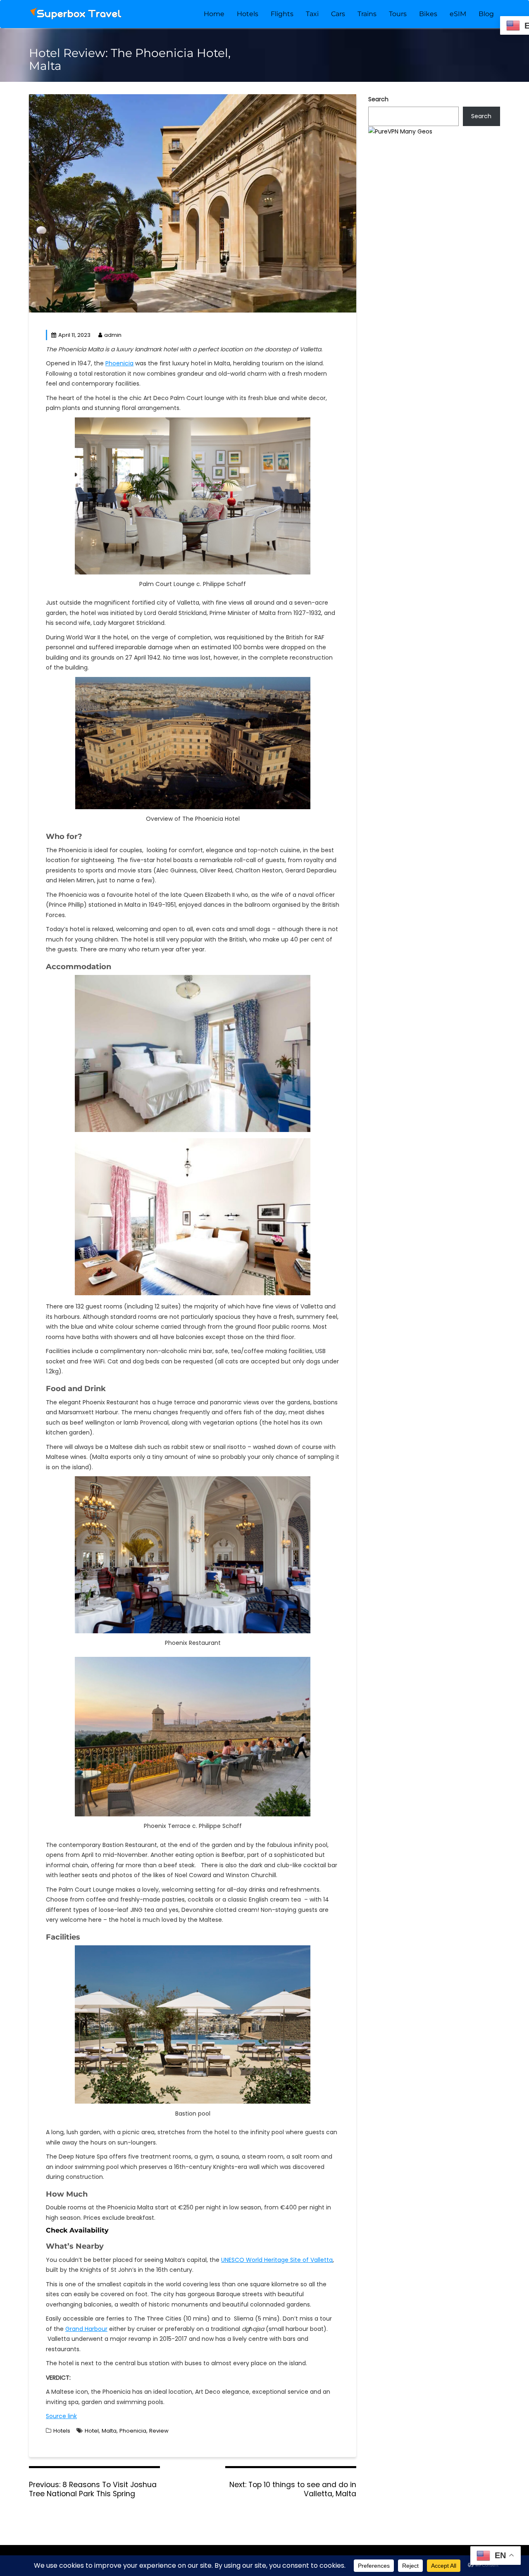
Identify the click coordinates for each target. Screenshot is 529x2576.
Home (214, 14)
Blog (486, 14)
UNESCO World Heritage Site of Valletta (277, 2260)
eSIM (458, 14)
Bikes (428, 14)
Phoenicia (119, 363)
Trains (367, 14)
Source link (61, 2416)
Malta (109, 2431)
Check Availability (77, 2230)
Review (159, 2431)
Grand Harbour (86, 2329)
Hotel (92, 2431)
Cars (338, 14)
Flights (282, 14)
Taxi (312, 14)
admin (113, 335)
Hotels (248, 14)
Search (378, 99)
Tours (398, 14)
